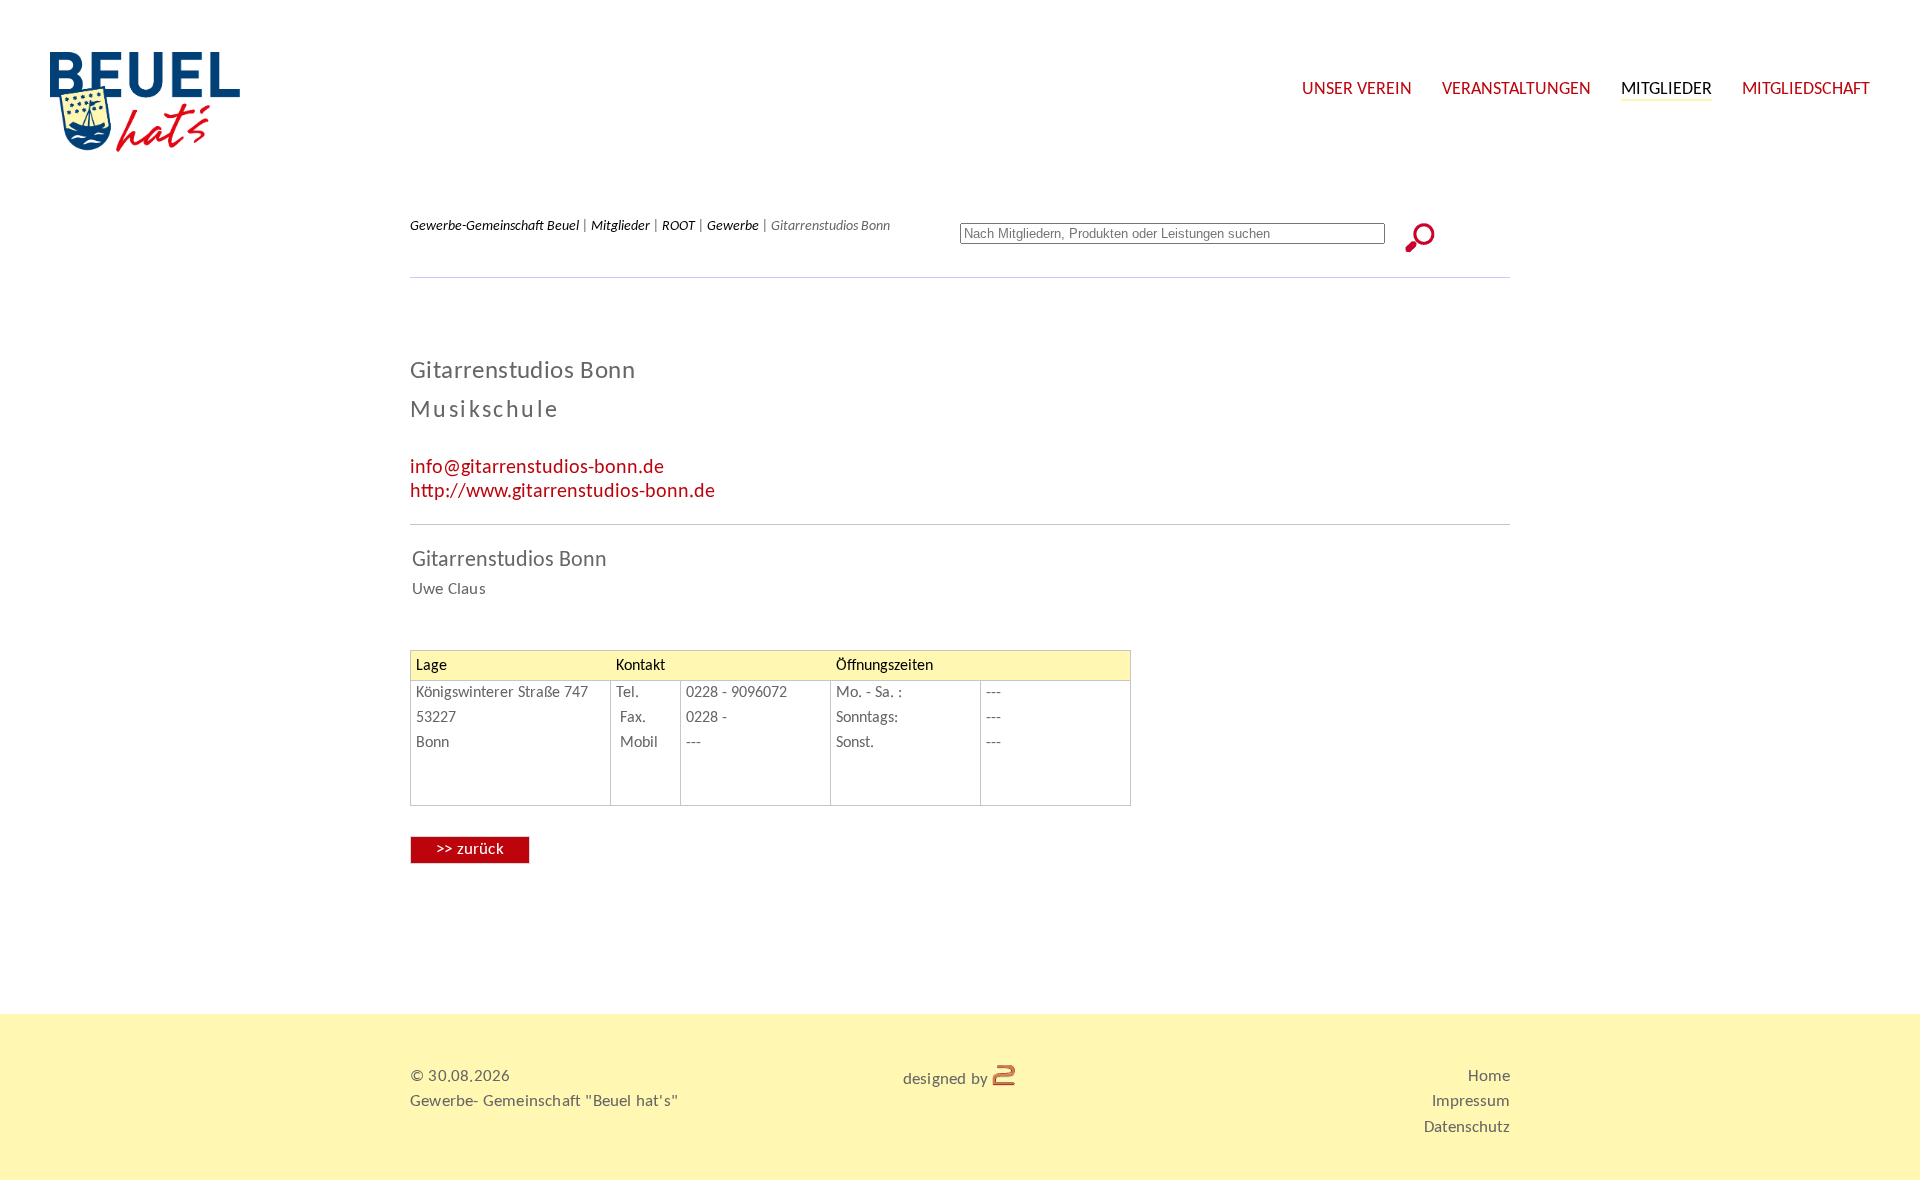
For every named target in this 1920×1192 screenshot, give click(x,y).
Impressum (1471, 1101)
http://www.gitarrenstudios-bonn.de (562, 492)
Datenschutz (1467, 1127)
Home (1489, 1076)
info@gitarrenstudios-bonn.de (537, 468)
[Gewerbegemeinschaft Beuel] (145, 148)
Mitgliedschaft (1806, 89)
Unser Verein (1357, 89)
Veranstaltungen (1516, 89)
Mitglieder (1666, 89)
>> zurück (470, 849)
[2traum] (1004, 1079)
